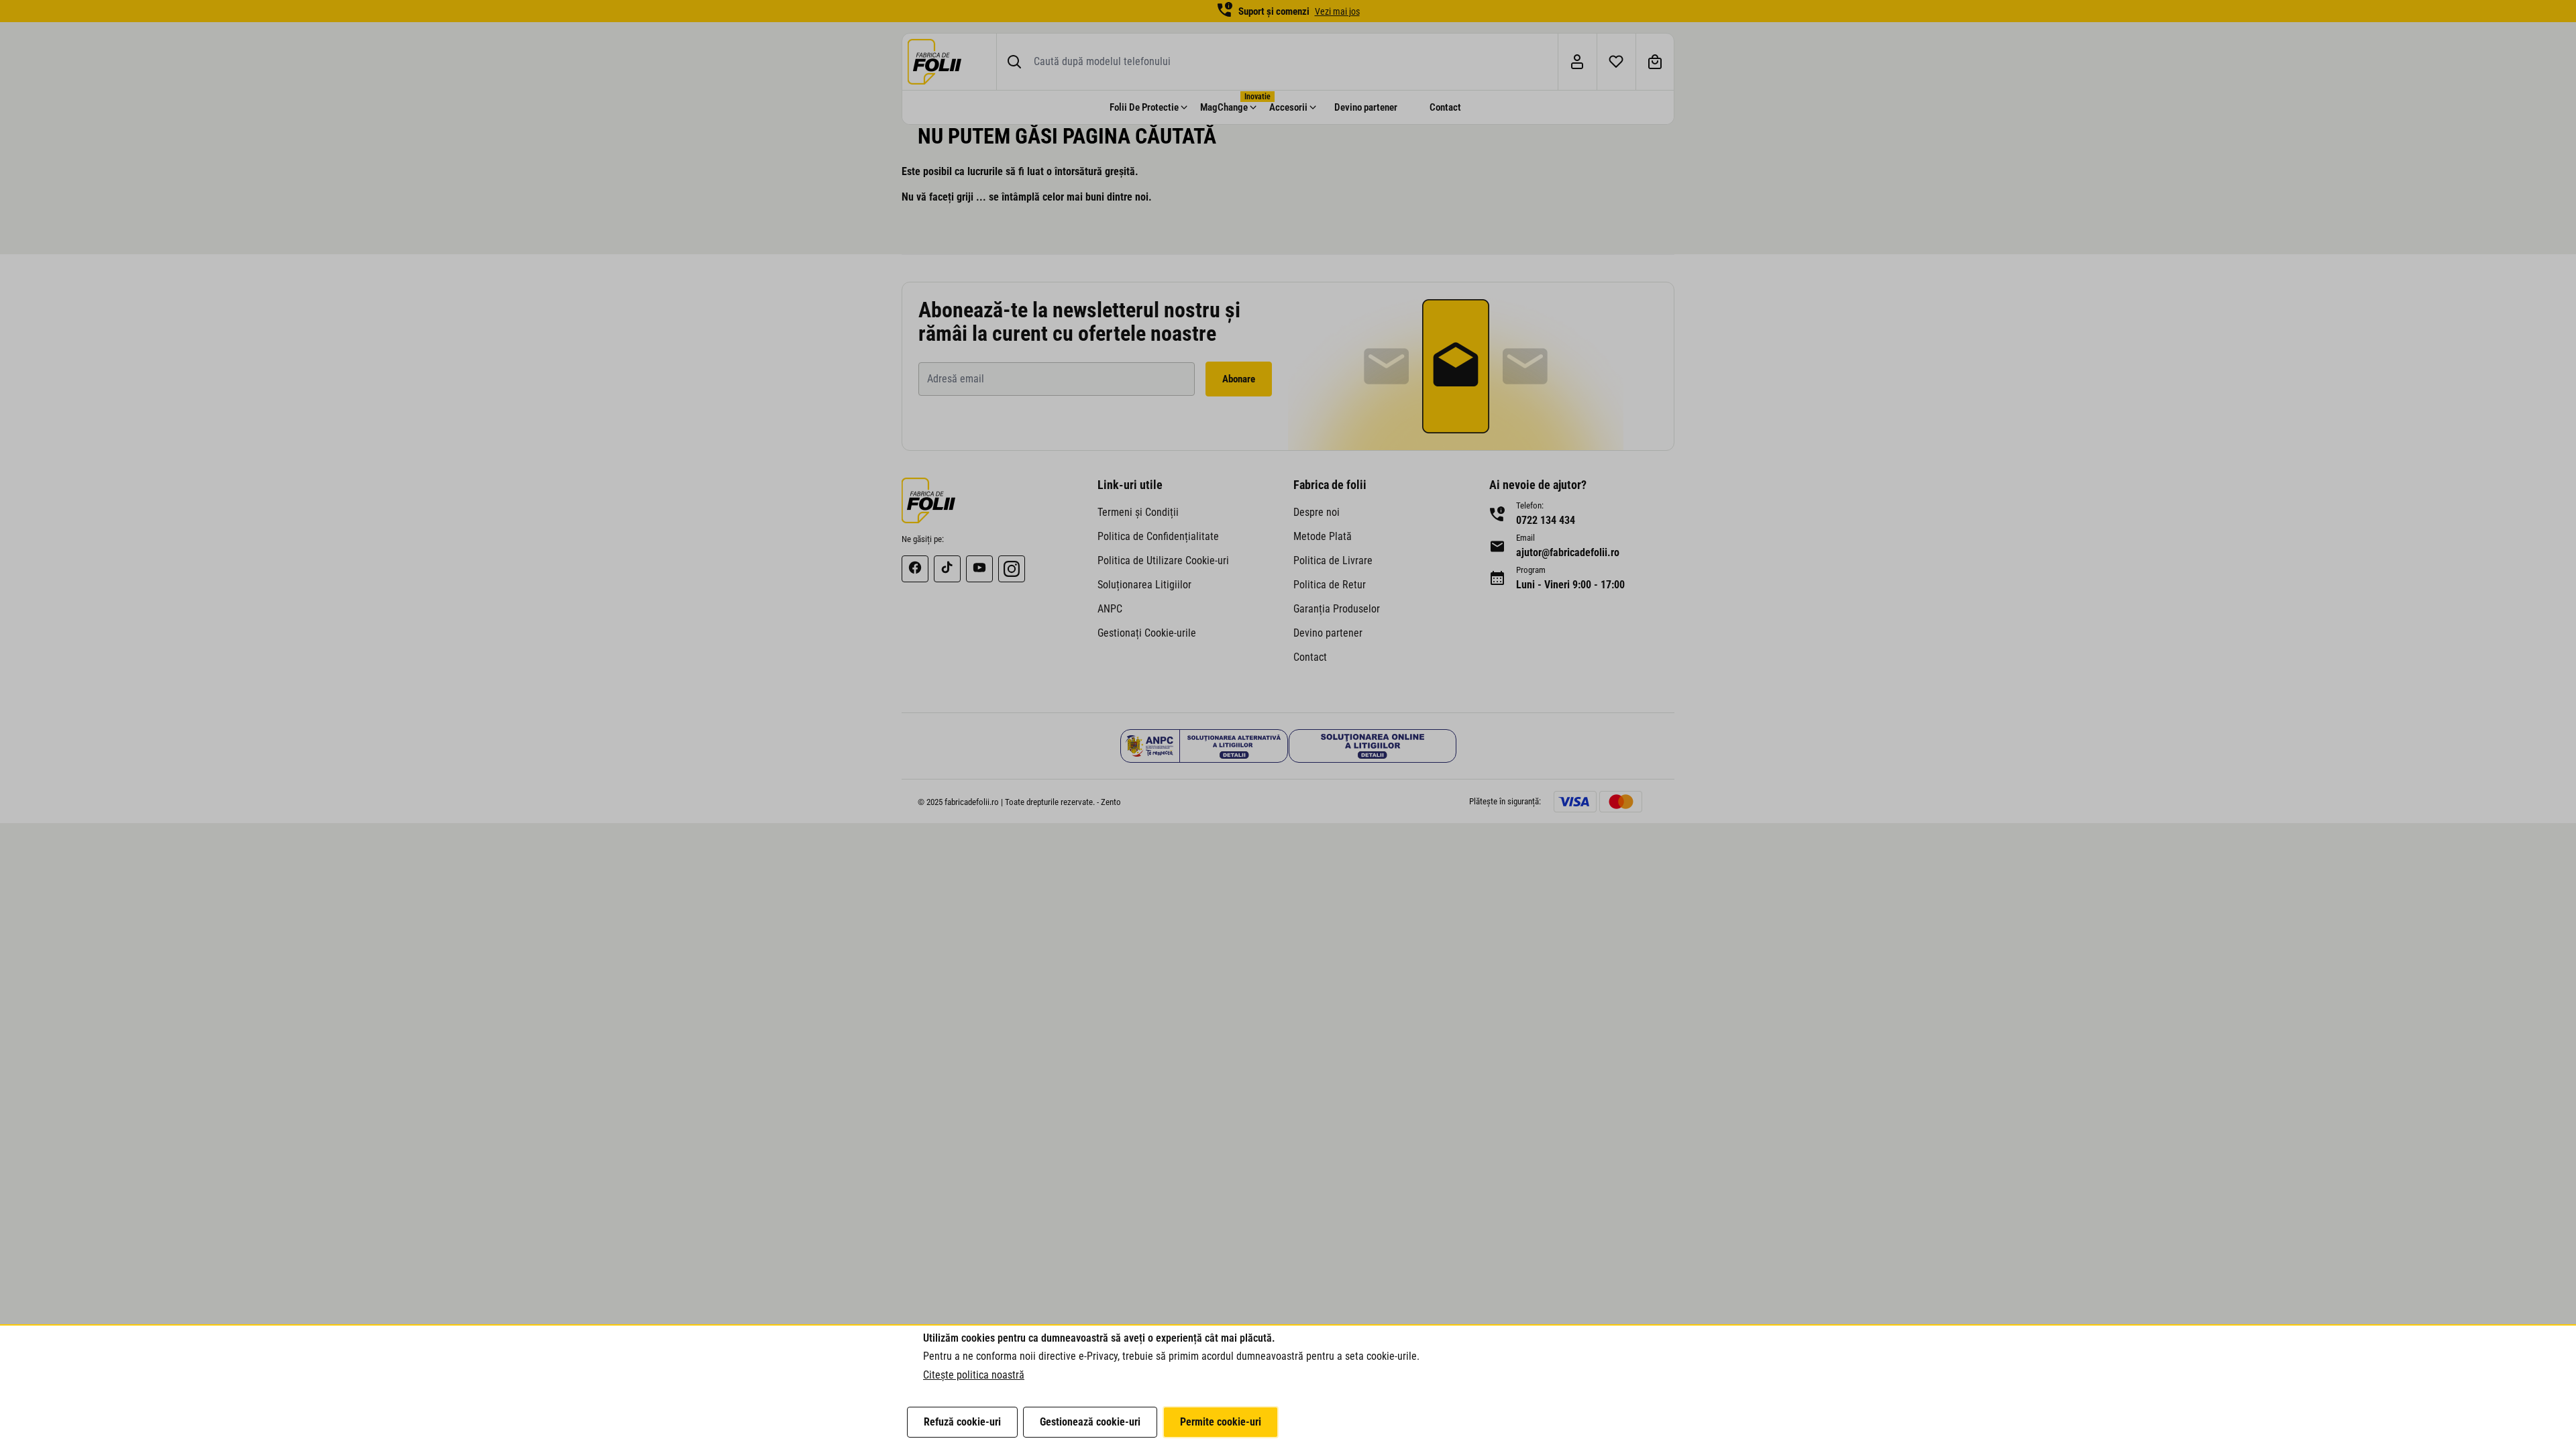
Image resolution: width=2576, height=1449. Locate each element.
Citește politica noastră (974, 1375)
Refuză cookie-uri (962, 1422)
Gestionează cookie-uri (1090, 1422)
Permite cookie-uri (1221, 1422)
